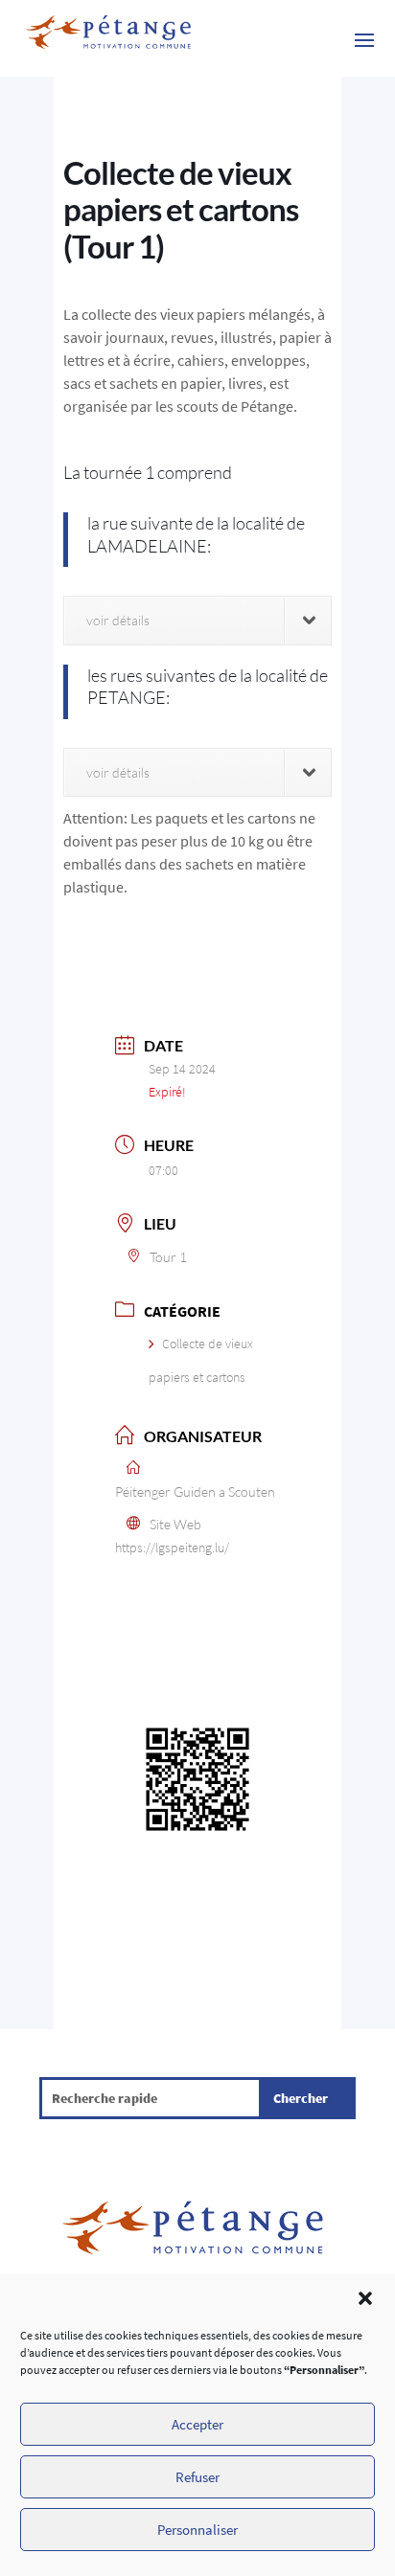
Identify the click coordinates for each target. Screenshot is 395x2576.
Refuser (197, 2477)
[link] (108, 38)
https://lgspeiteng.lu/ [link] (172, 1548)
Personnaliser (197, 2530)
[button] (365, 2298)
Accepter (197, 2424)
